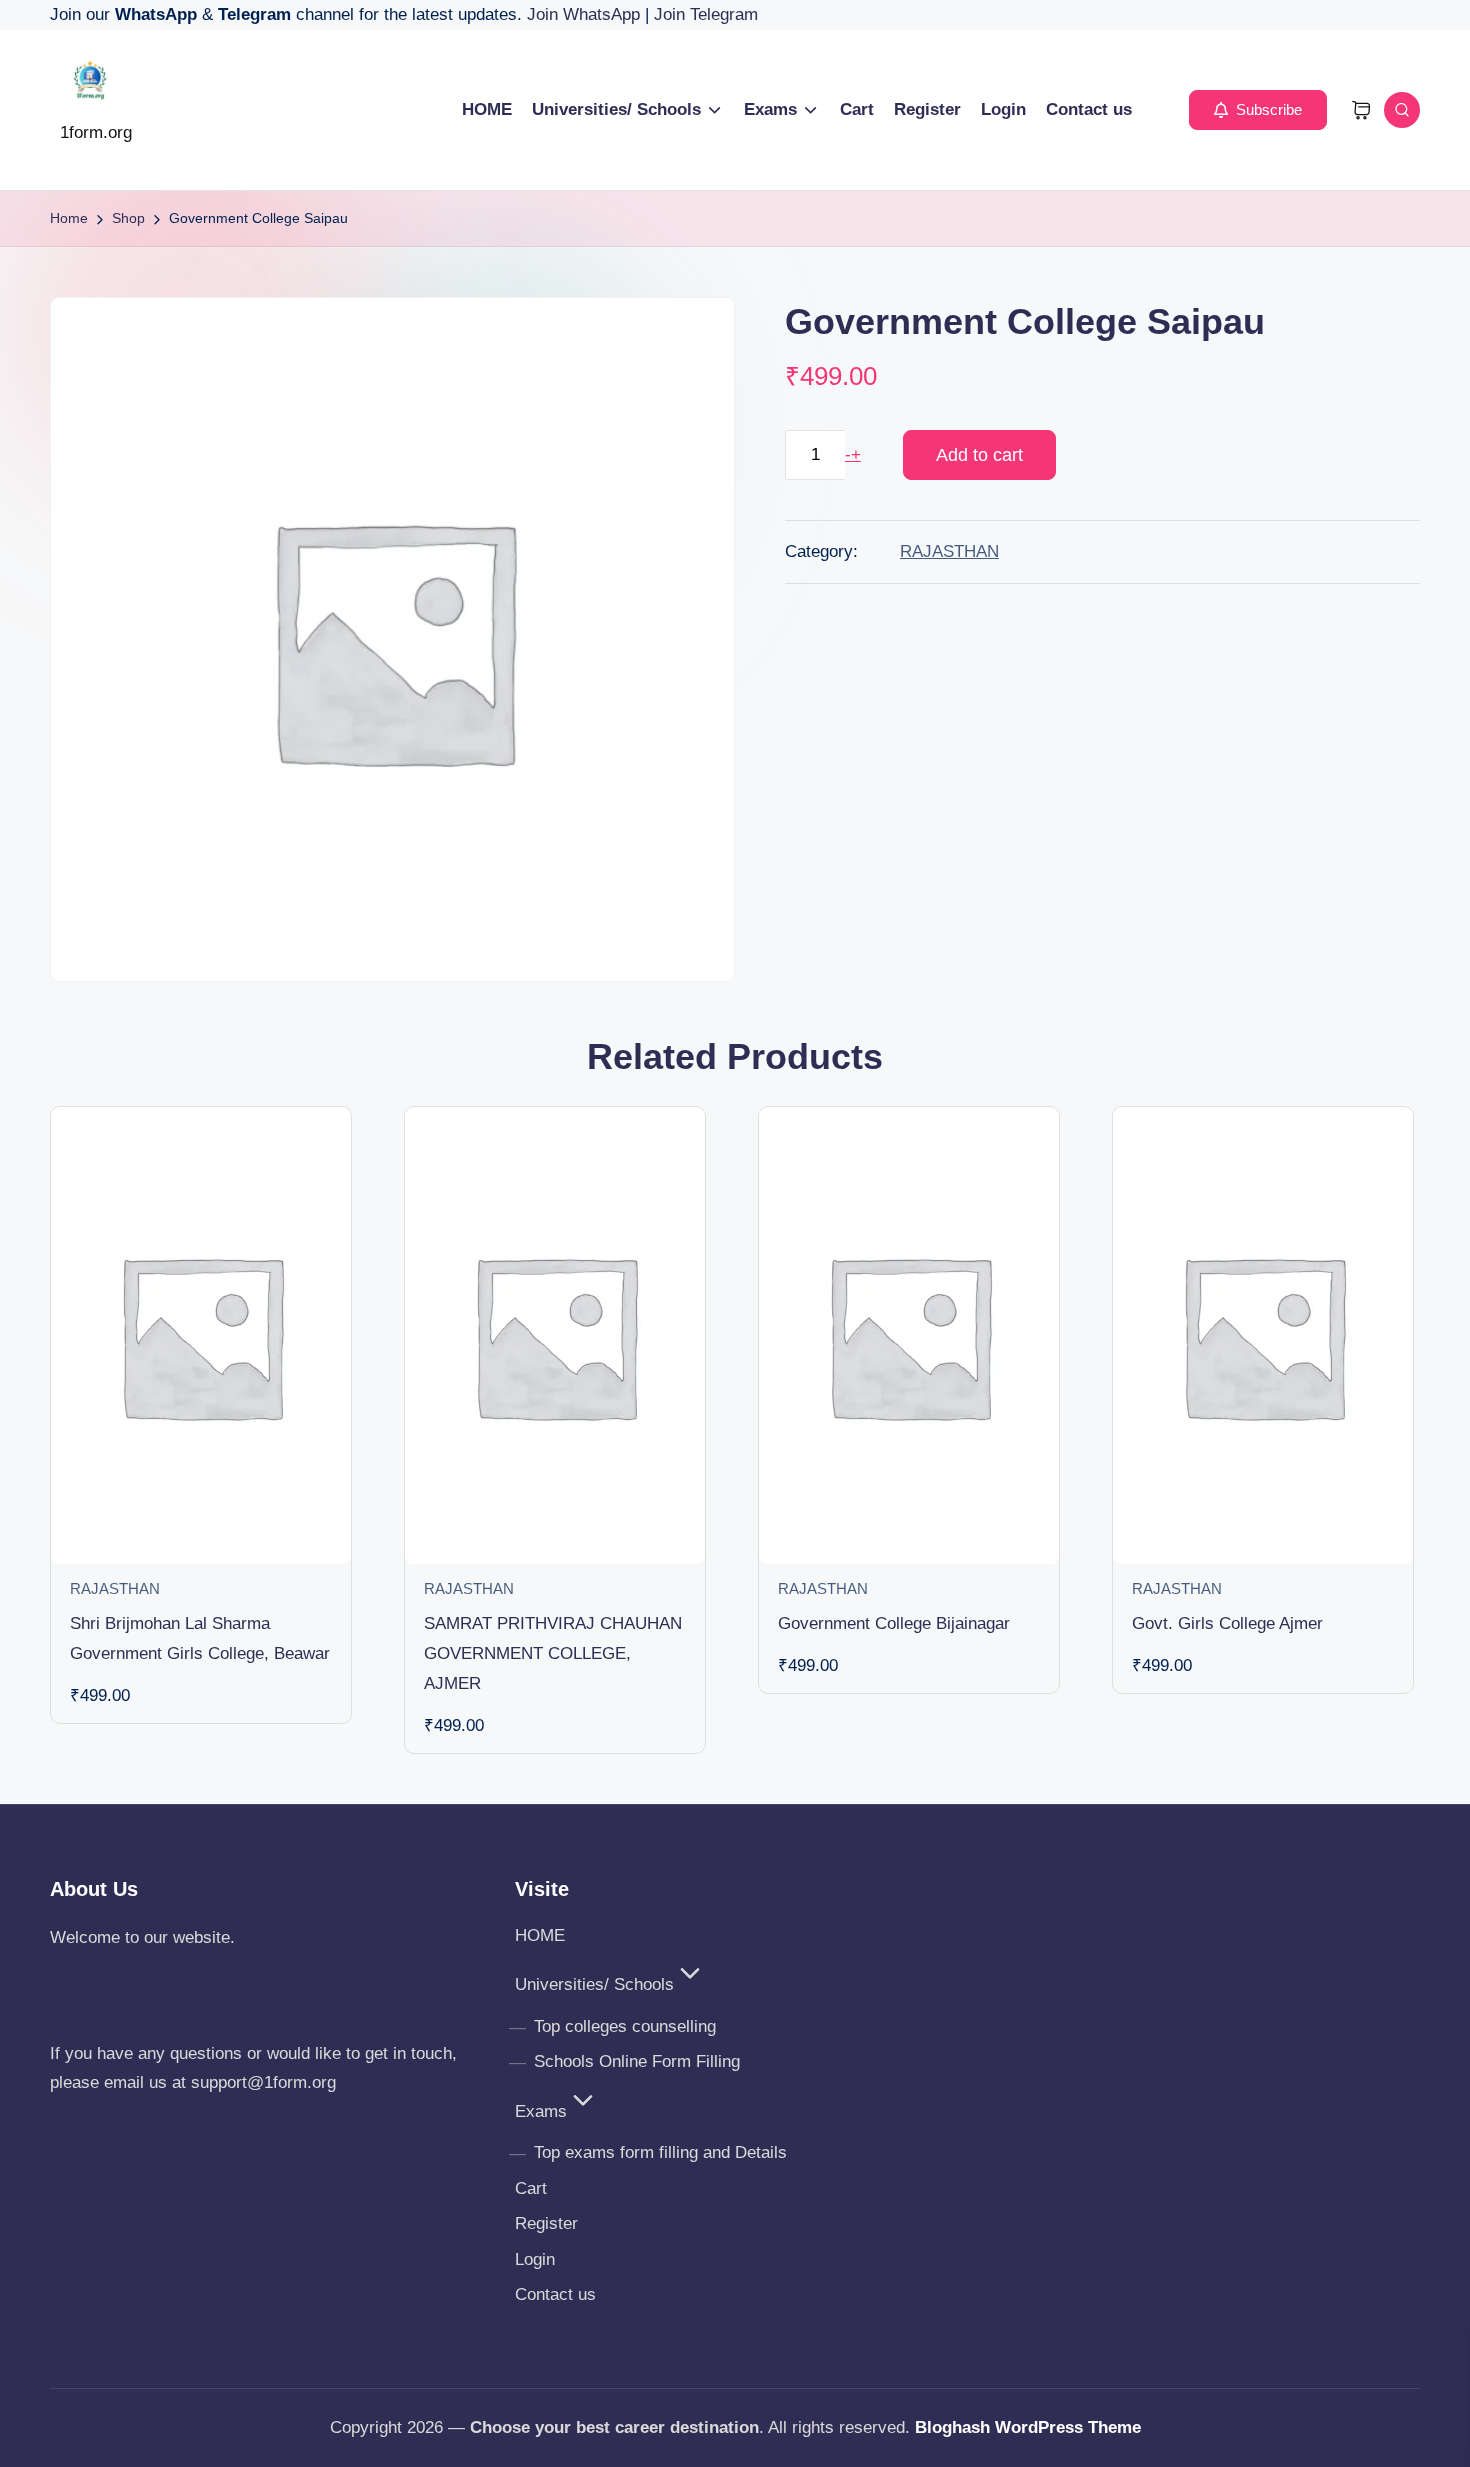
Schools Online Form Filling (637, 2061)
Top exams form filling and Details (660, 2152)
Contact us (555, 2294)
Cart (531, 2188)
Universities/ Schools (594, 1984)
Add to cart (979, 455)
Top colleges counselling (625, 2026)
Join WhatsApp (586, 14)
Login (535, 2259)
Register (546, 2223)
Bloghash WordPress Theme (1028, 2427)
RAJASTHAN (949, 551)
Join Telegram (706, 14)
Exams (541, 2111)
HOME (540, 1935)
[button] (1258, 110)
